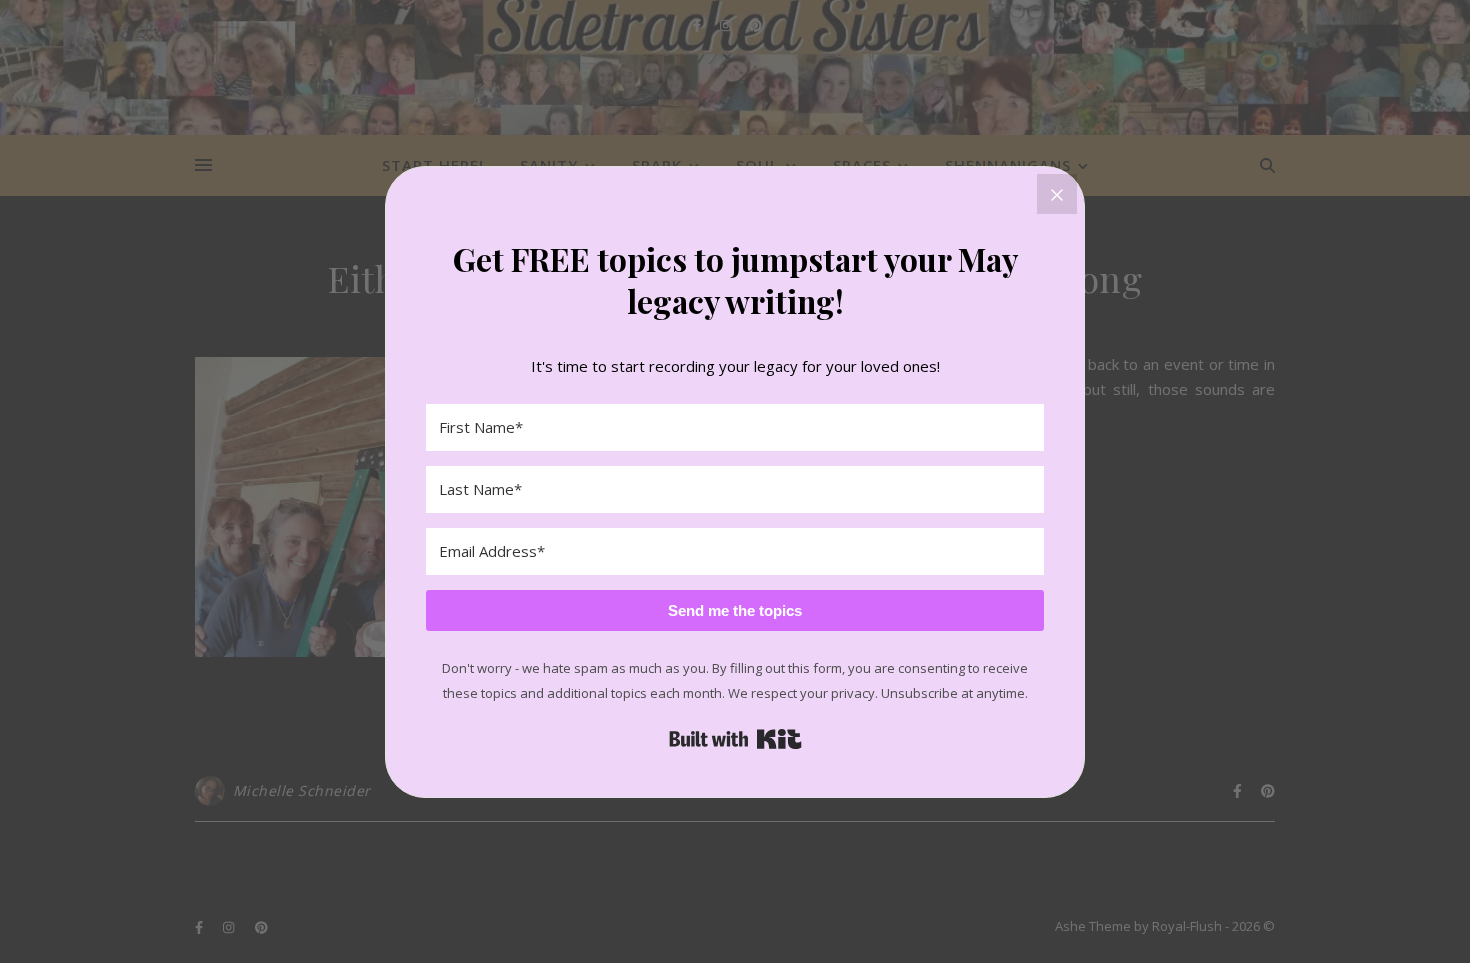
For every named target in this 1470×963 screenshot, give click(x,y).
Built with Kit (735, 739)
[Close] (1057, 194)
